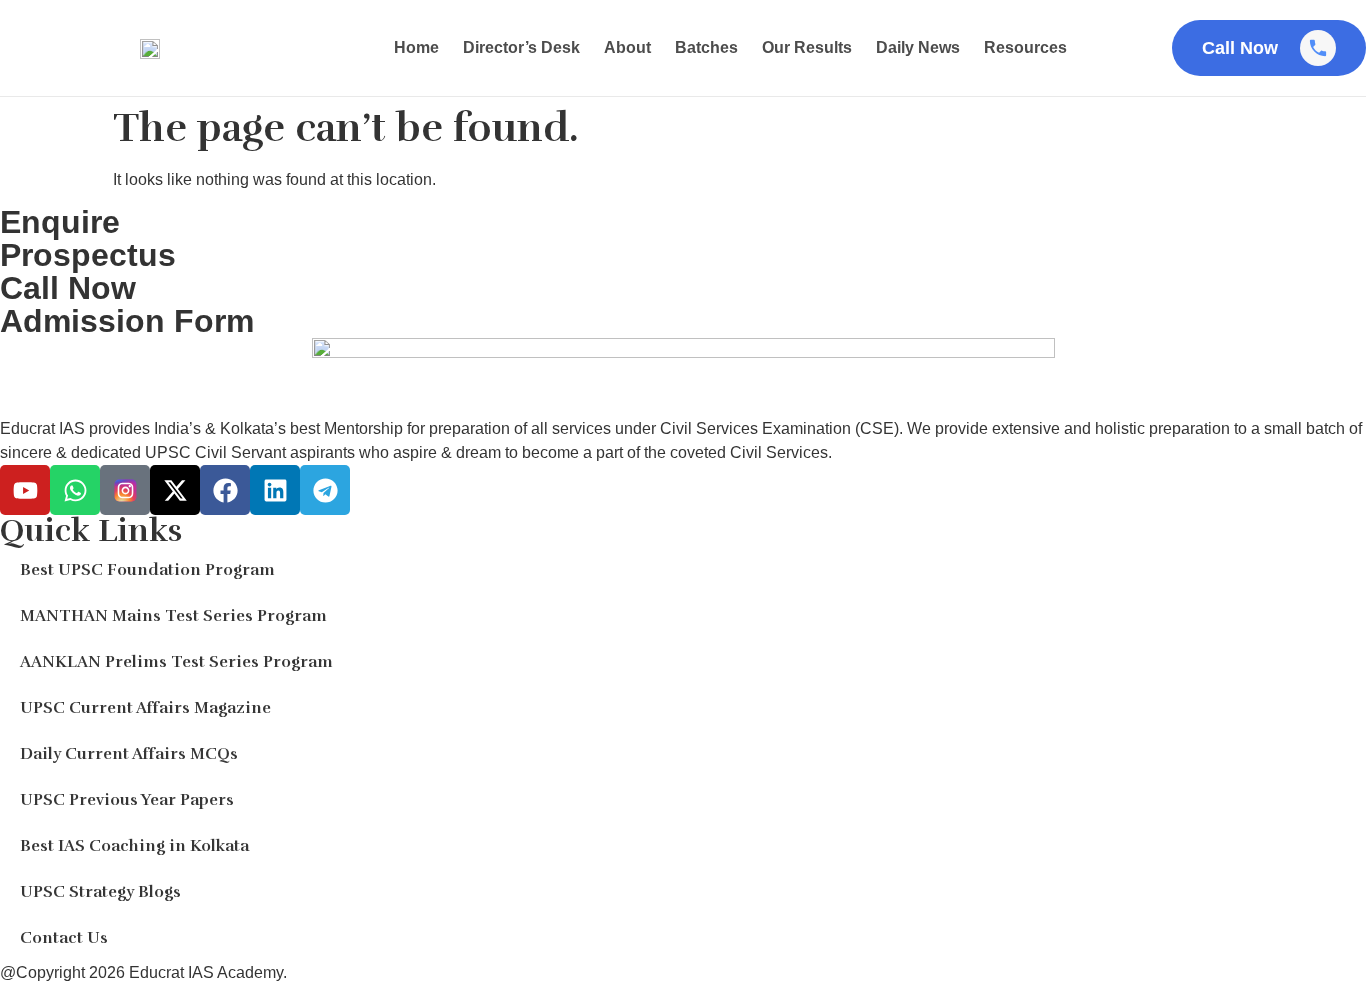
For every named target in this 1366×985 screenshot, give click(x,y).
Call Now (68, 288)
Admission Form (127, 321)
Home (416, 47)
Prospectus (88, 255)
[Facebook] (225, 490)
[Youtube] (25, 490)
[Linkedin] (275, 490)
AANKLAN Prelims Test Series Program (176, 662)
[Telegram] (325, 490)
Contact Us (64, 938)
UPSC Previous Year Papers (127, 800)
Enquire (60, 222)
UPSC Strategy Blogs (100, 892)
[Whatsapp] (75, 490)
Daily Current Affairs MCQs (129, 754)
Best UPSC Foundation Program (147, 570)
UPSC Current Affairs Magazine (145, 708)
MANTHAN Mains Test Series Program (173, 616)
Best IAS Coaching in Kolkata (134, 846)
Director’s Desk (521, 47)
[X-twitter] (175, 490)
